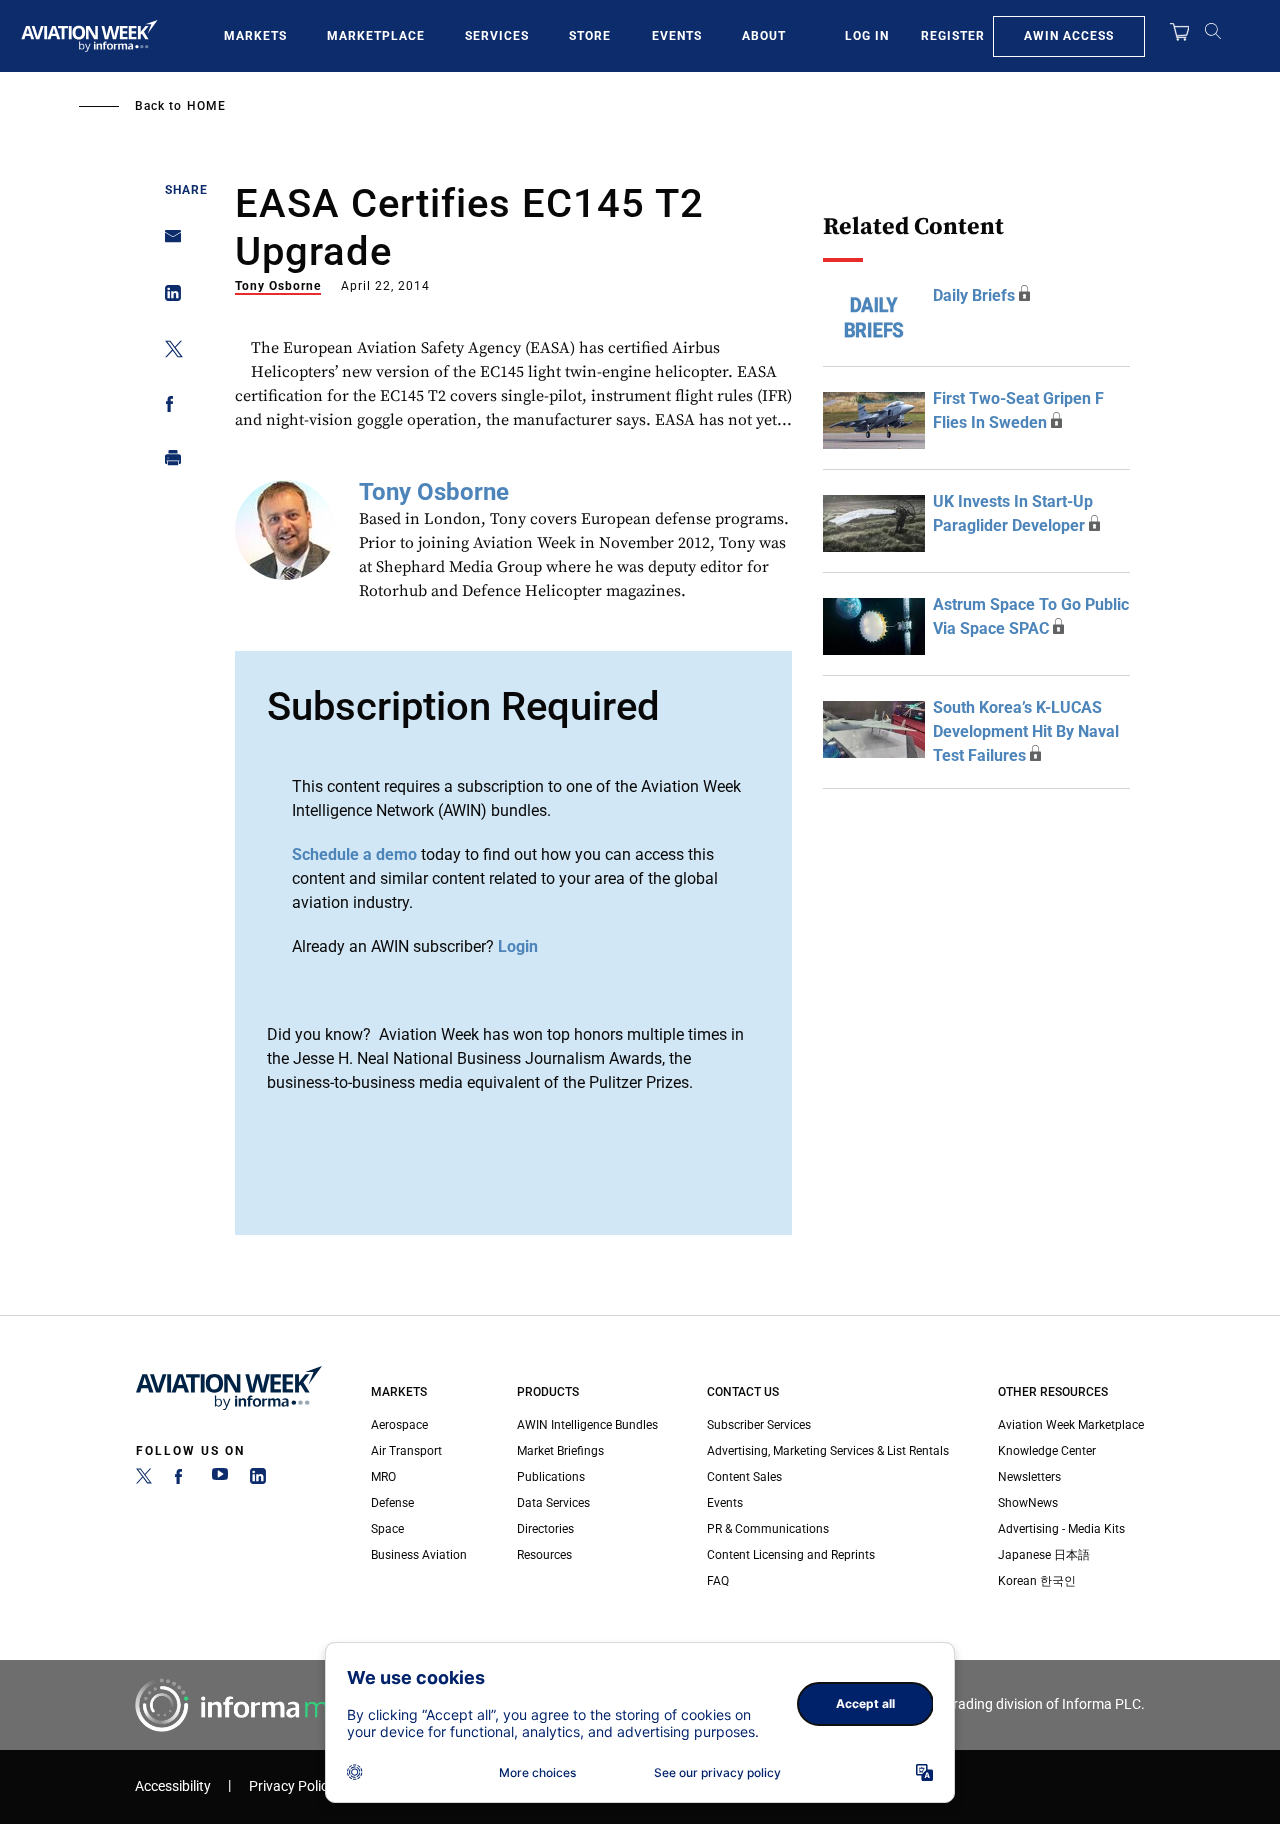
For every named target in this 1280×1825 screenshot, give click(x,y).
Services (497, 36)
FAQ (718, 1581)
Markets (255, 36)
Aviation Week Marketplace (1071, 1425)
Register (953, 36)
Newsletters (1029, 1477)
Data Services (553, 1503)
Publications (551, 1477)
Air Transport (406, 1451)
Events (677, 36)
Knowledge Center (1047, 1451)
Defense (392, 1503)
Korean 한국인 (1037, 1581)
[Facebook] (182, 1480)
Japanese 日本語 (1044, 1555)
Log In (867, 36)
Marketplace (376, 36)
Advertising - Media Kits (1061, 1529)
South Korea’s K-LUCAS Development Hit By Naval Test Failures (1026, 731)
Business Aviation (419, 1555)
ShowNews (1028, 1503)
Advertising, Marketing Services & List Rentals (828, 1451)
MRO (383, 1477)
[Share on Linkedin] (167, 297)
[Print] (167, 462)
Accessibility (173, 1786)
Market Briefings (560, 1451)
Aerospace (399, 1425)
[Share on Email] (167, 242)
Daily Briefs (974, 295)
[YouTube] (220, 1480)
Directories (545, 1529)
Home (206, 106)
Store (590, 36)
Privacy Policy (292, 1786)
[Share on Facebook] (167, 407)
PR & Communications (768, 1529)
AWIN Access (1069, 36)
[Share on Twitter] (167, 352)
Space (387, 1529)
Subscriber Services (759, 1425)
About (764, 36)
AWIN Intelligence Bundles (587, 1425)
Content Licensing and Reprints (791, 1555)
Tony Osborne (278, 286)
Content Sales (744, 1477)
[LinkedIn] (258, 1480)
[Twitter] (144, 1480)
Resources (544, 1555)
